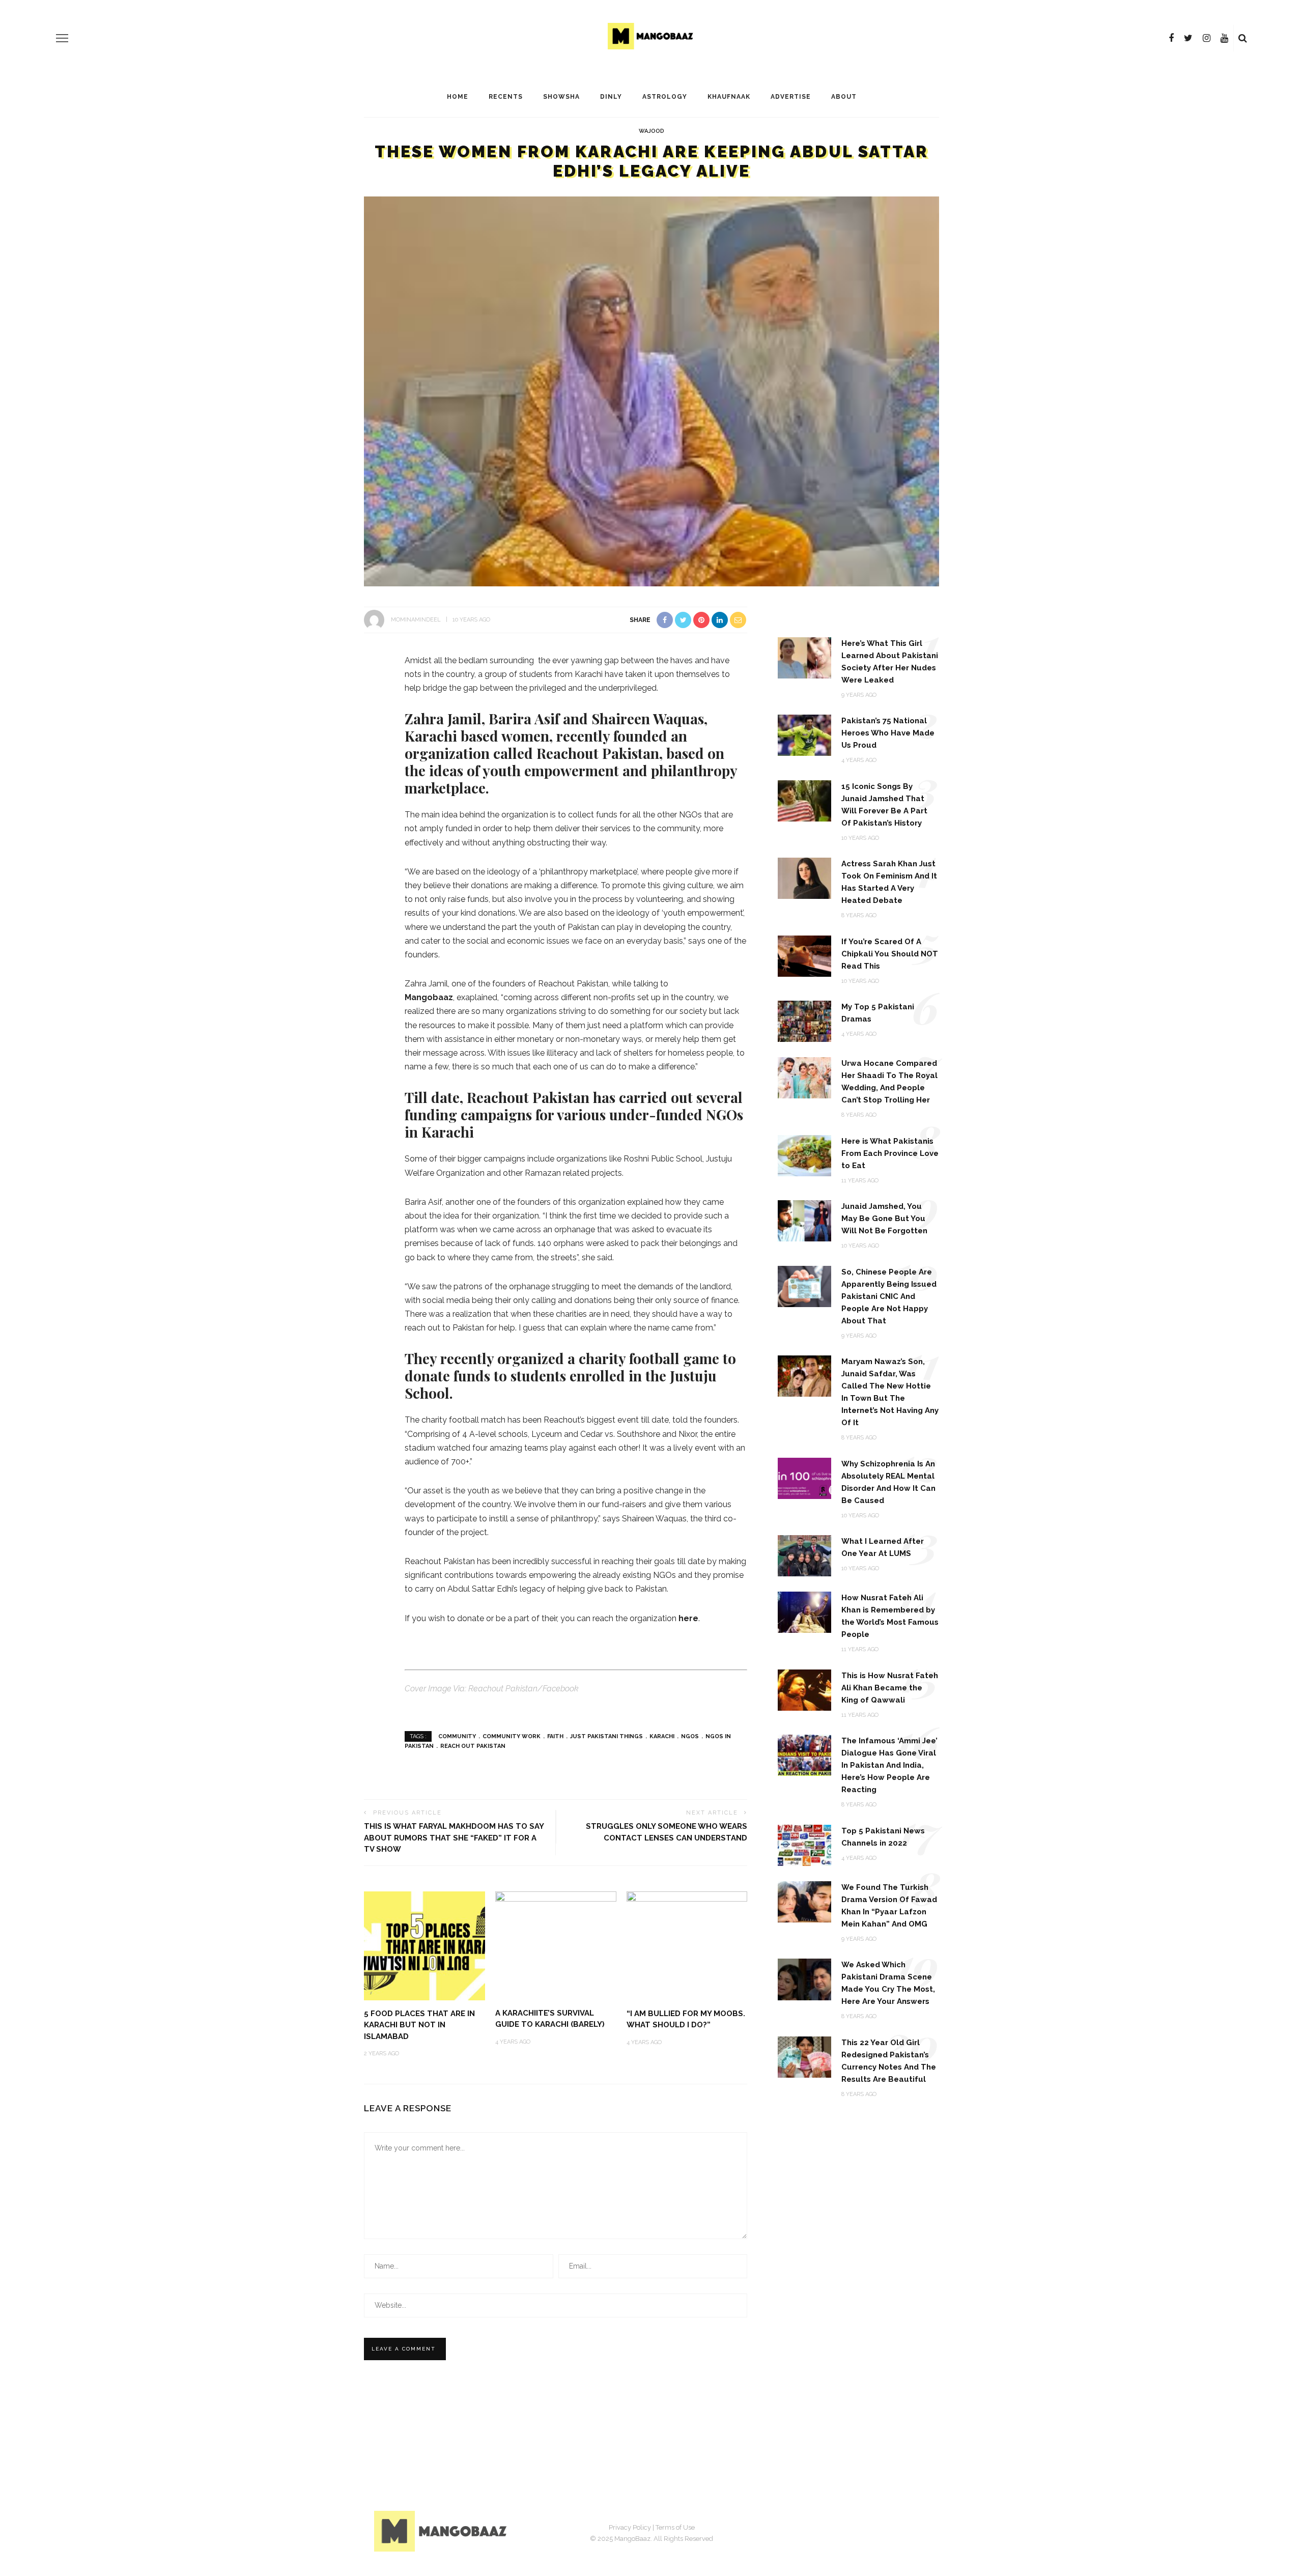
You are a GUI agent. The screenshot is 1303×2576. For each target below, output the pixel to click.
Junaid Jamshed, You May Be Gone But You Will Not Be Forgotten (884, 1219)
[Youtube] (1224, 38)
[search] (1243, 38)
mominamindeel (416, 620)
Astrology (665, 97)
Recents (506, 97)
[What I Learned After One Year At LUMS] (804, 1555)
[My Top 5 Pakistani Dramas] (804, 1021)
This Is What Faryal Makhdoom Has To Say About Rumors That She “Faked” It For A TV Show (454, 1838)
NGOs (690, 1736)
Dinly (611, 97)
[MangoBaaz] (442, 2530)
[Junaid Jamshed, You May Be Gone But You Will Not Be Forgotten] (804, 1220)
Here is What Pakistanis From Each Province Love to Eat (890, 1153)
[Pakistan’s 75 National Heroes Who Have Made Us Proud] (804, 735)
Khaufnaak (729, 97)
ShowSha (561, 97)
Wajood (651, 131)
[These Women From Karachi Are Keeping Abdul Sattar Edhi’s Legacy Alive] (651, 391)
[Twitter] (1188, 38)
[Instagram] (1207, 38)
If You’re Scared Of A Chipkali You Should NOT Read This (890, 954)
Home (458, 97)
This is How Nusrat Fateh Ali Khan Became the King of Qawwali (890, 1688)
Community (457, 1736)
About (844, 97)
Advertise (791, 97)
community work (512, 1736)
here (688, 1618)
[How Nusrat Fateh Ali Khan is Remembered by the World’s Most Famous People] (804, 1612)
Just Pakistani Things (606, 1736)
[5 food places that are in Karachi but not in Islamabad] (424, 1945)
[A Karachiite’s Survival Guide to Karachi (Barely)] (556, 1927)
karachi (662, 1736)
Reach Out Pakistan (473, 1746)
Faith (555, 1736)
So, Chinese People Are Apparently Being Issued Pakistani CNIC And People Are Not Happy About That (889, 1296)
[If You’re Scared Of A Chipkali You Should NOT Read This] (804, 955)
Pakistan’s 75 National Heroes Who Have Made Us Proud (888, 733)
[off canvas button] (62, 38)
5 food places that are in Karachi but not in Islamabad (419, 2025)
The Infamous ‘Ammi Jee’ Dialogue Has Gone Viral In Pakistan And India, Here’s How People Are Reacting (889, 1765)
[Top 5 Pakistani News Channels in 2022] (804, 1844)
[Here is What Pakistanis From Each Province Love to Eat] (804, 1155)
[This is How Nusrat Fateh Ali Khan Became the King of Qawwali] (804, 1689)
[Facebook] (1171, 38)
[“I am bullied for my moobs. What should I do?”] (687, 1945)
